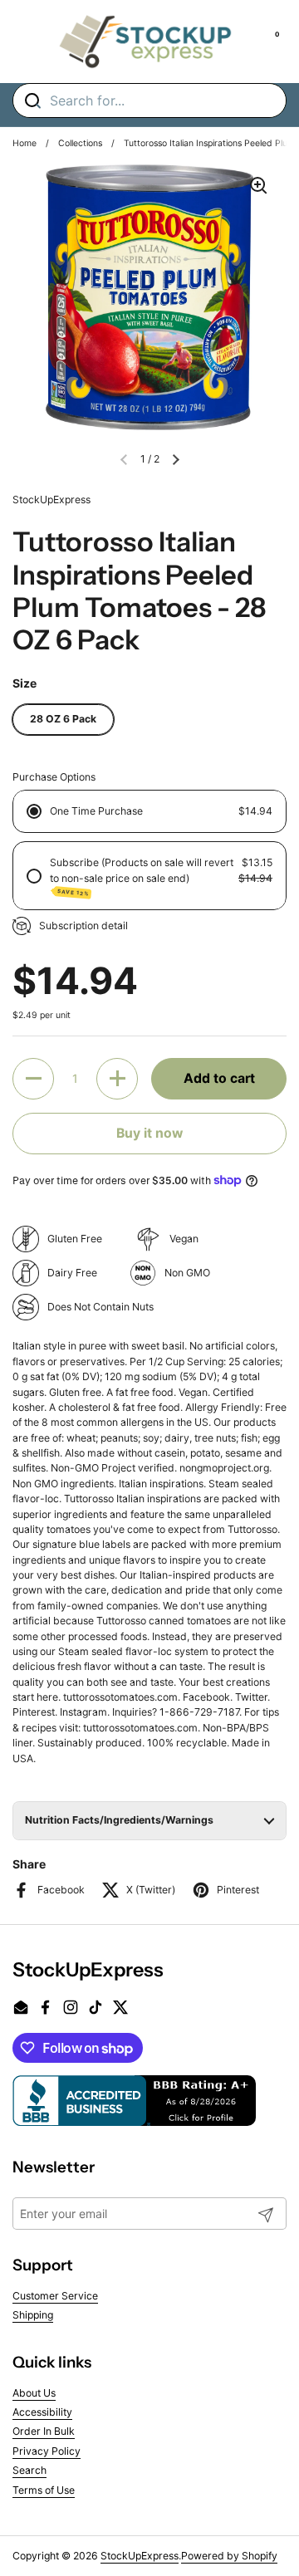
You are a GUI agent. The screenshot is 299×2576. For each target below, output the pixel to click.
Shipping (33, 2315)
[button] (176, 459)
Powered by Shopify (229, 2556)
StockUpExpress (140, 2556)
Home (25, 143)
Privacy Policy (47, 2451)
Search (29, 2470)
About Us (34, 2393)
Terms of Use (44, 2490)
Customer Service (55, 2296)
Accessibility (42, 2412)
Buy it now (149, 1133)
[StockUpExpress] (145, 42)
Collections (80, 143)
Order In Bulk (44, 2431)
